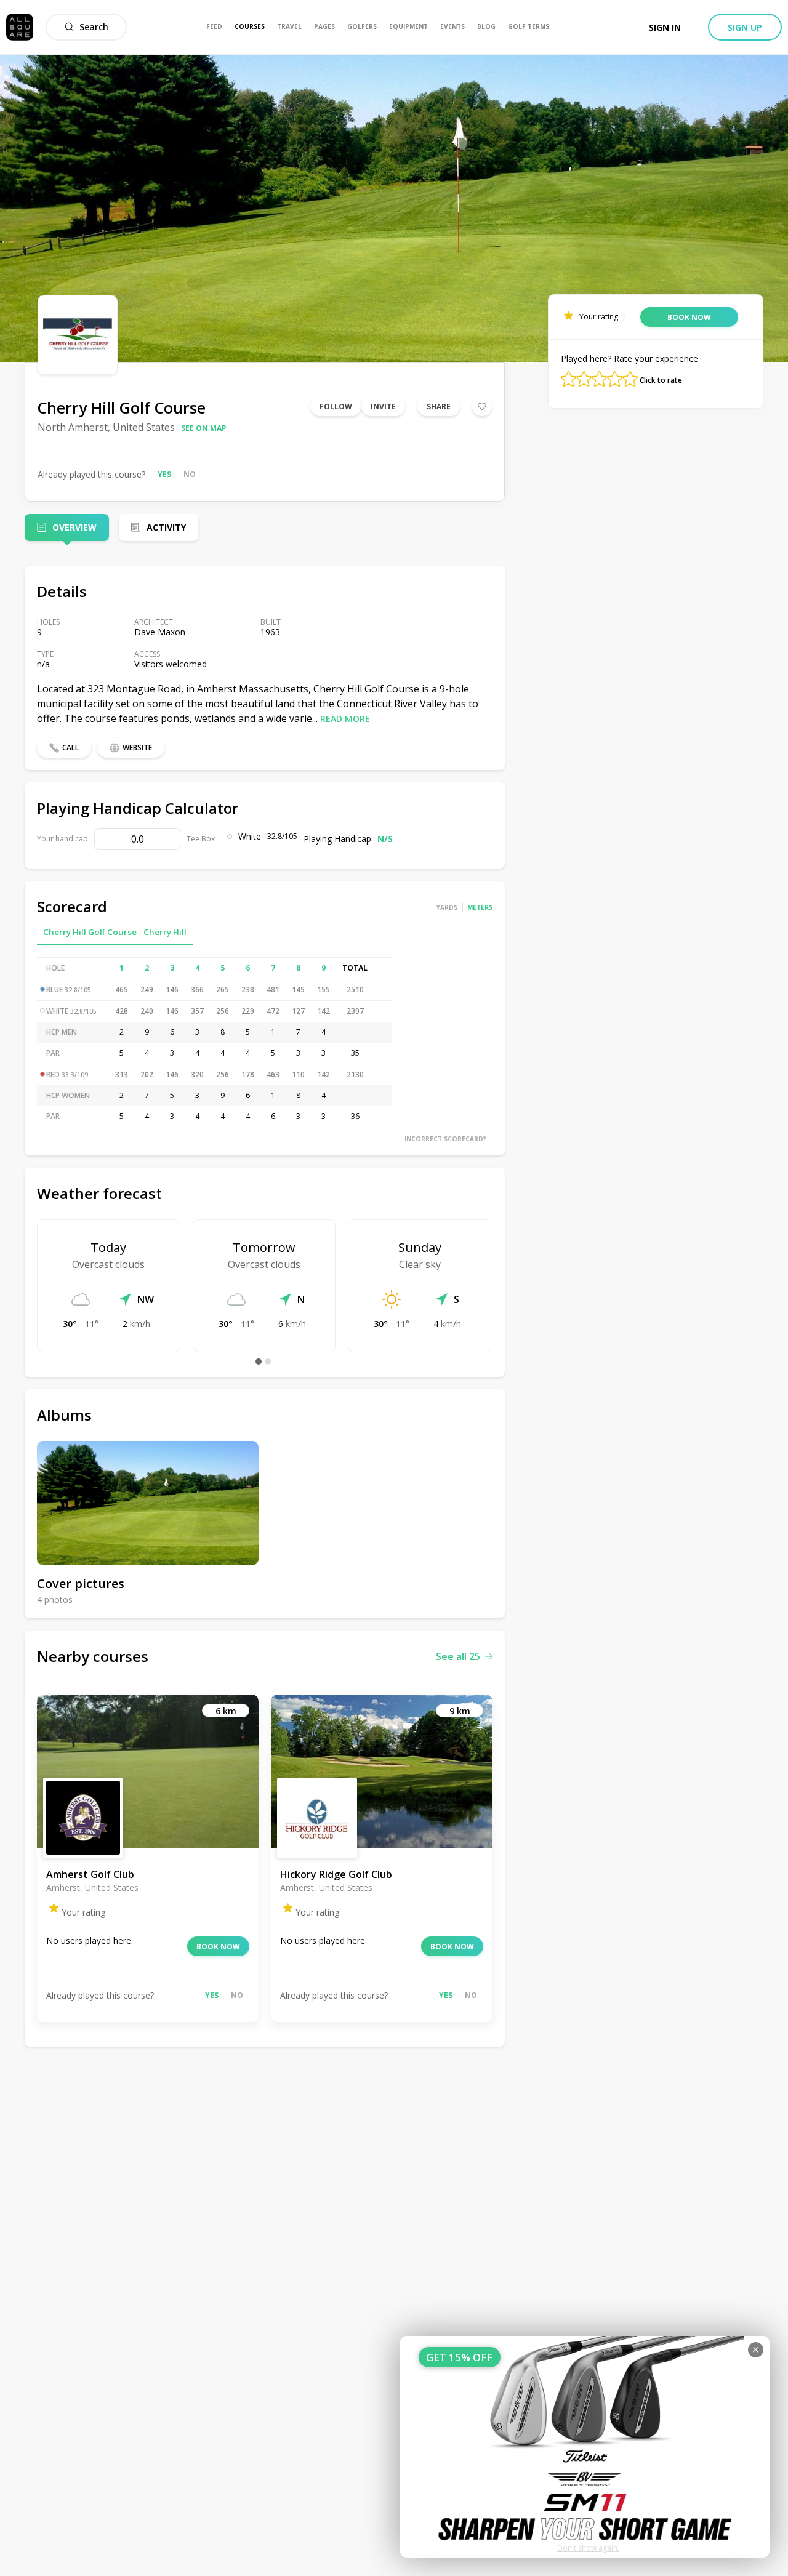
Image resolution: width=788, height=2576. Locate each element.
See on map (204, 428)
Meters (480, 907)
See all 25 (458, 1656)
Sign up (745, 27)
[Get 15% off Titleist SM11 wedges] (585, 2447)
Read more (345, 719)
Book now (218, 1947)
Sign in (665, 27)
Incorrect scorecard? (445, 1139)
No (190, 474)
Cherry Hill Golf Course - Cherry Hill (115, 932)
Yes (164, 474)
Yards (447, 907)
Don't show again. (588, 2548)
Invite (383, 407)
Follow (336, 407)
